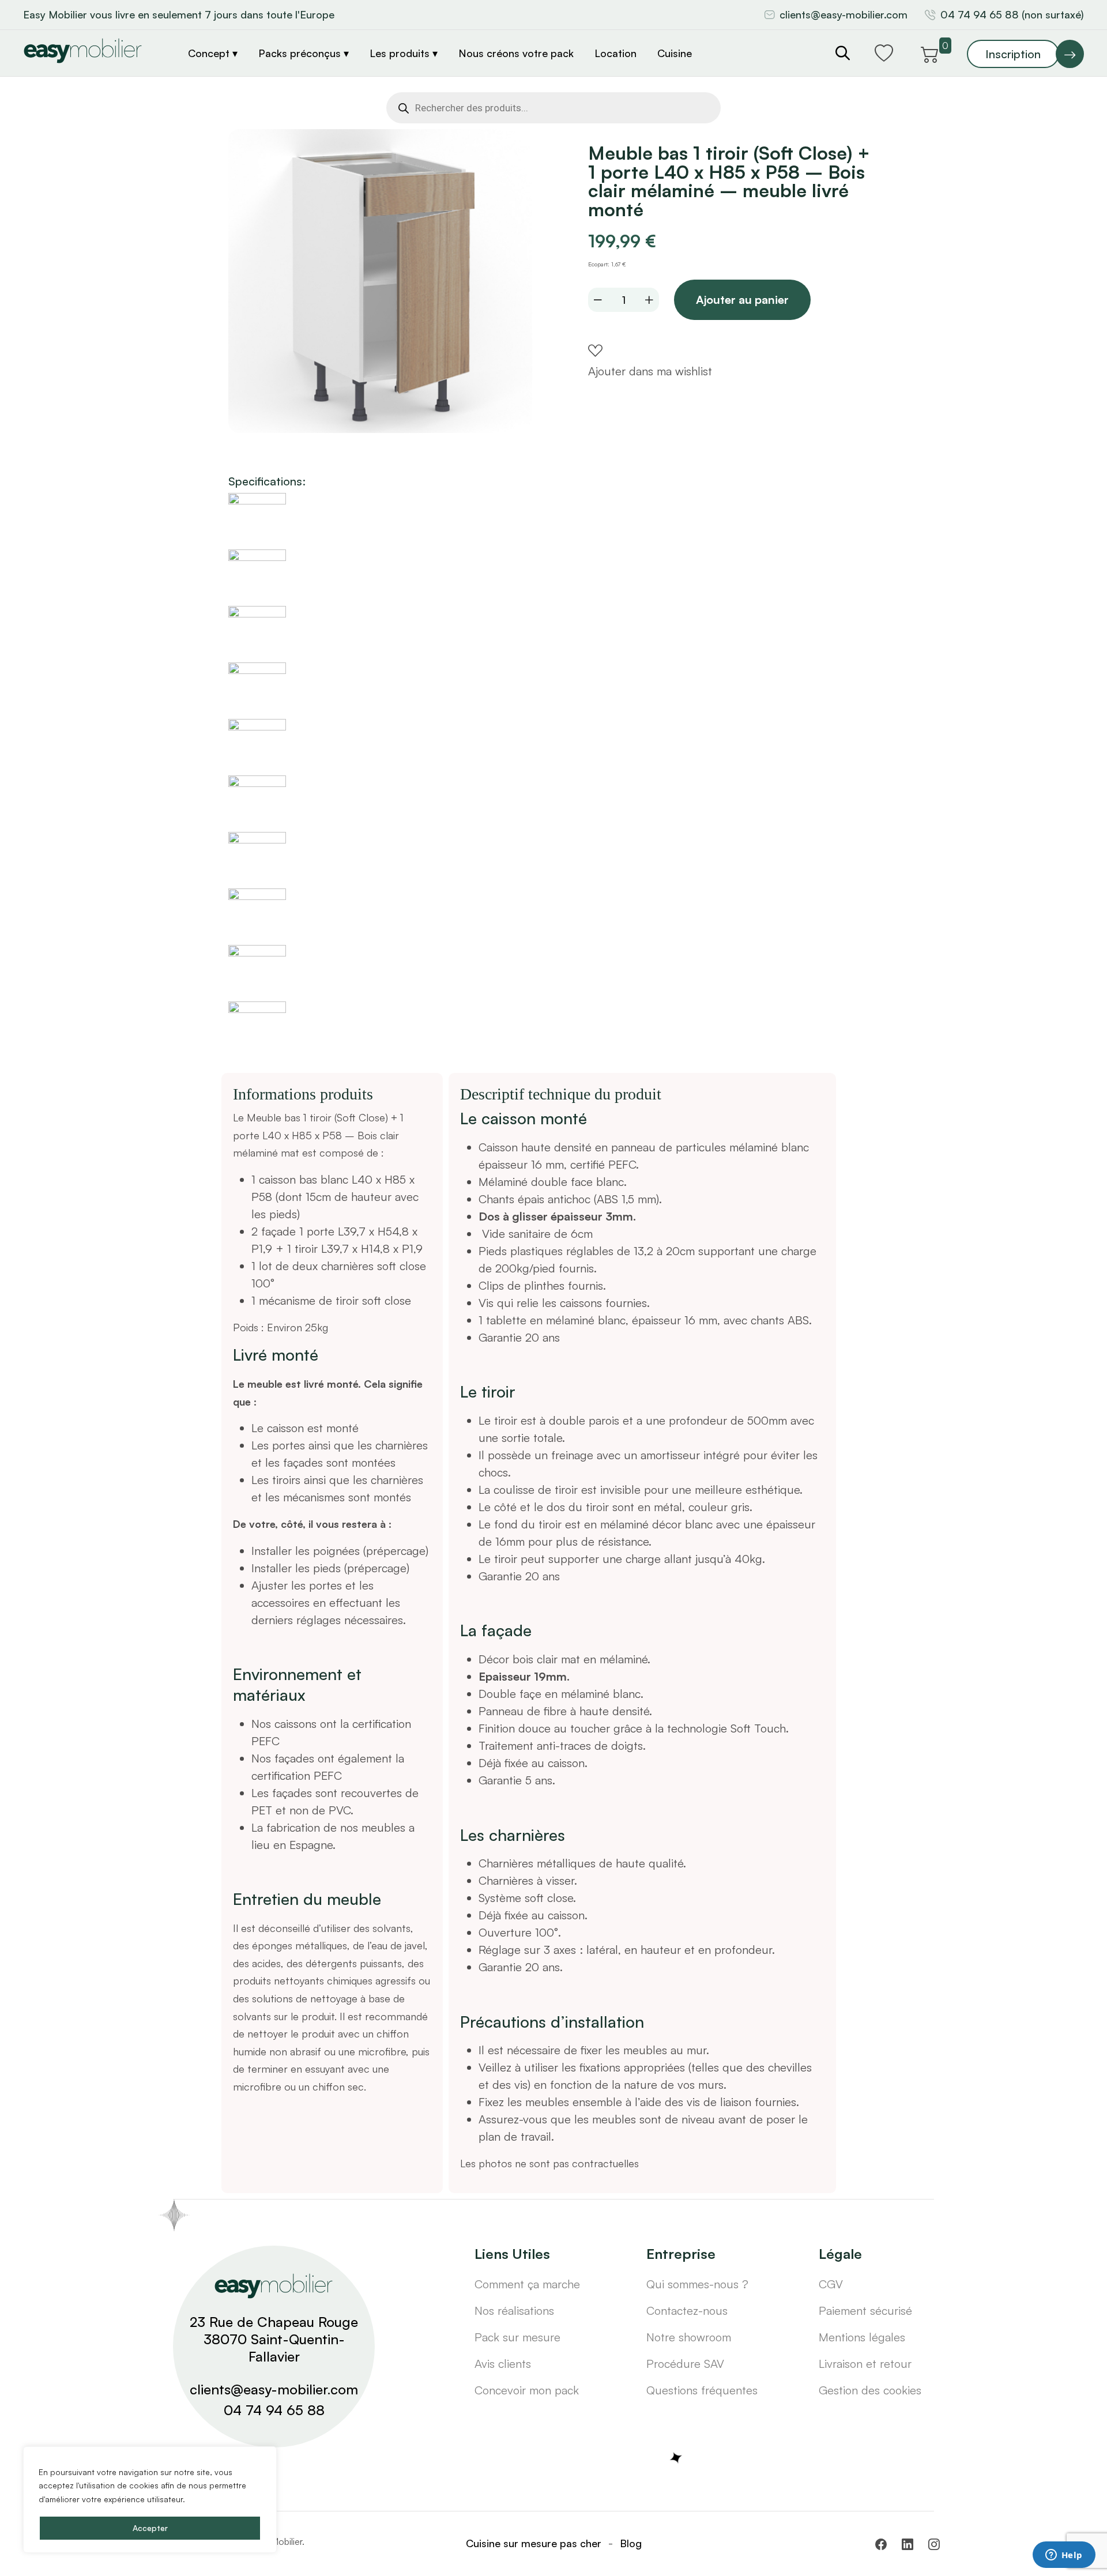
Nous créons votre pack (516, 53)
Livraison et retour (865, 2364)
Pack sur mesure (517, 2337)
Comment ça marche (527, 2284)
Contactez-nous (687, 2311)
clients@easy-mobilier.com (844, 14)
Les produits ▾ (404, 53)
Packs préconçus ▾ (304, 53)
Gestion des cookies (870, 2390)
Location (615, 53)
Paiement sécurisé (865, 2311)
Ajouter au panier (742, 300)
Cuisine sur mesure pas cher (534, 2543)
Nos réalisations (514, 2311)
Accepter (150, 2528)
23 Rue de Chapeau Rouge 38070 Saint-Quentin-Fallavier (274, 2339)
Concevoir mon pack (527, 2390)
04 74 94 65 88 (274, 2410)
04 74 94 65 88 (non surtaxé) (1012, 14)
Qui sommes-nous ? (697, 2284)
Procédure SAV (685, 2364)
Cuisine (675, 53)
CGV (831, 2284)
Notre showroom (689, 2337)
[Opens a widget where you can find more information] (1064, 2556)
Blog (631, 2543)
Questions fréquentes (702, 2390)
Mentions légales (862, 2337)
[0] (930, 52)
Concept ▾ (213, 53)
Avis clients (503, 2364)
